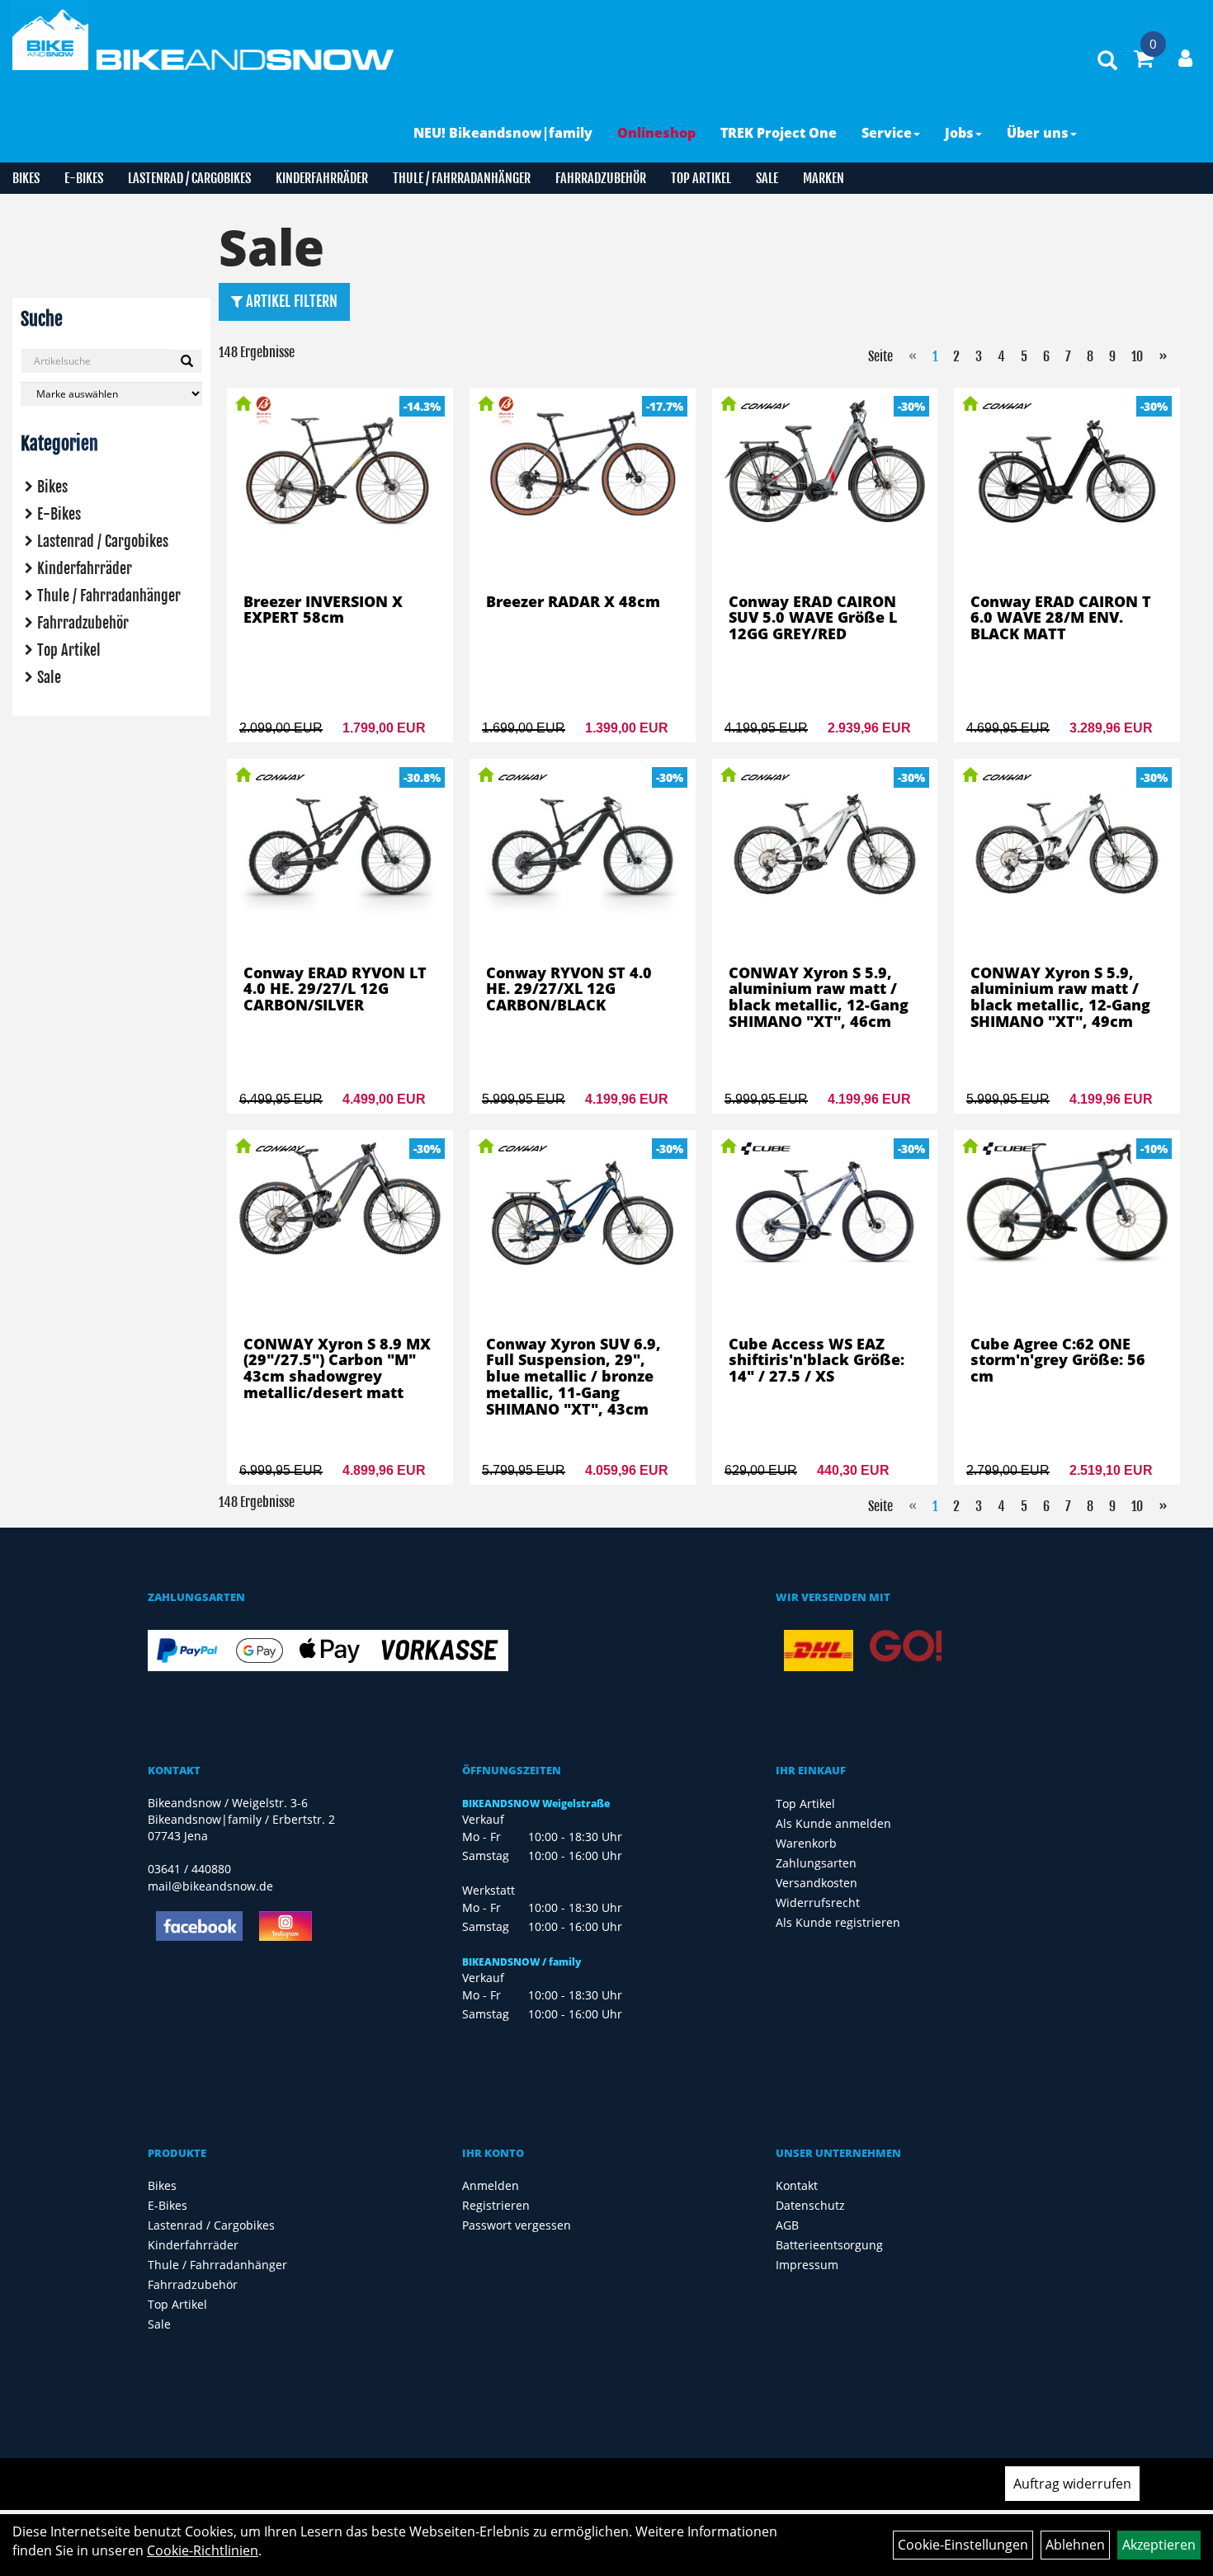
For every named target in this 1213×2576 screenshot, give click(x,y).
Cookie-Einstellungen (963, 2545)
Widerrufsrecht (818, 1903)
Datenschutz (810, 2205)
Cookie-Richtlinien (203, 2550)
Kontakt (797, 2185)
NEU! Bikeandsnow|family (503, 133)
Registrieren (496, 2205)
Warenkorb (806, 1843)
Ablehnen (1075, 2545)
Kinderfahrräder (322, 178)
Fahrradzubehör (601, 178)
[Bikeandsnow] (50, 35)
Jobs (959, 133)
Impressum (807, 2265)
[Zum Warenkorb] (1144, 61)
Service (887, 133)
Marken (824, 178)
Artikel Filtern (290, 301)
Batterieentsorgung (829, 2245)
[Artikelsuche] (1107, 61)
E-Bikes (84, 178)
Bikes (26, 178)
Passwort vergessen (517, 2225)
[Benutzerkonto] (1185, 58)
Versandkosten (817, 1883)
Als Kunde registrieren (838, 1922)
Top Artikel (701, 178)
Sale (767, 178)
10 (1137, 356)
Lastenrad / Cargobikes (189, 178)
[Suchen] (187, 361)
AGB (787, 2225)
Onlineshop (656, 133)
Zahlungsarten (816, 1863)
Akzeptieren (1159, 2545)
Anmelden (491, 2185)
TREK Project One (779, 133)
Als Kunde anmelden (833, 1823)
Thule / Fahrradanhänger (462, 178)
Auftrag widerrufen (1072, 2484)
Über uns (1038, 133)
